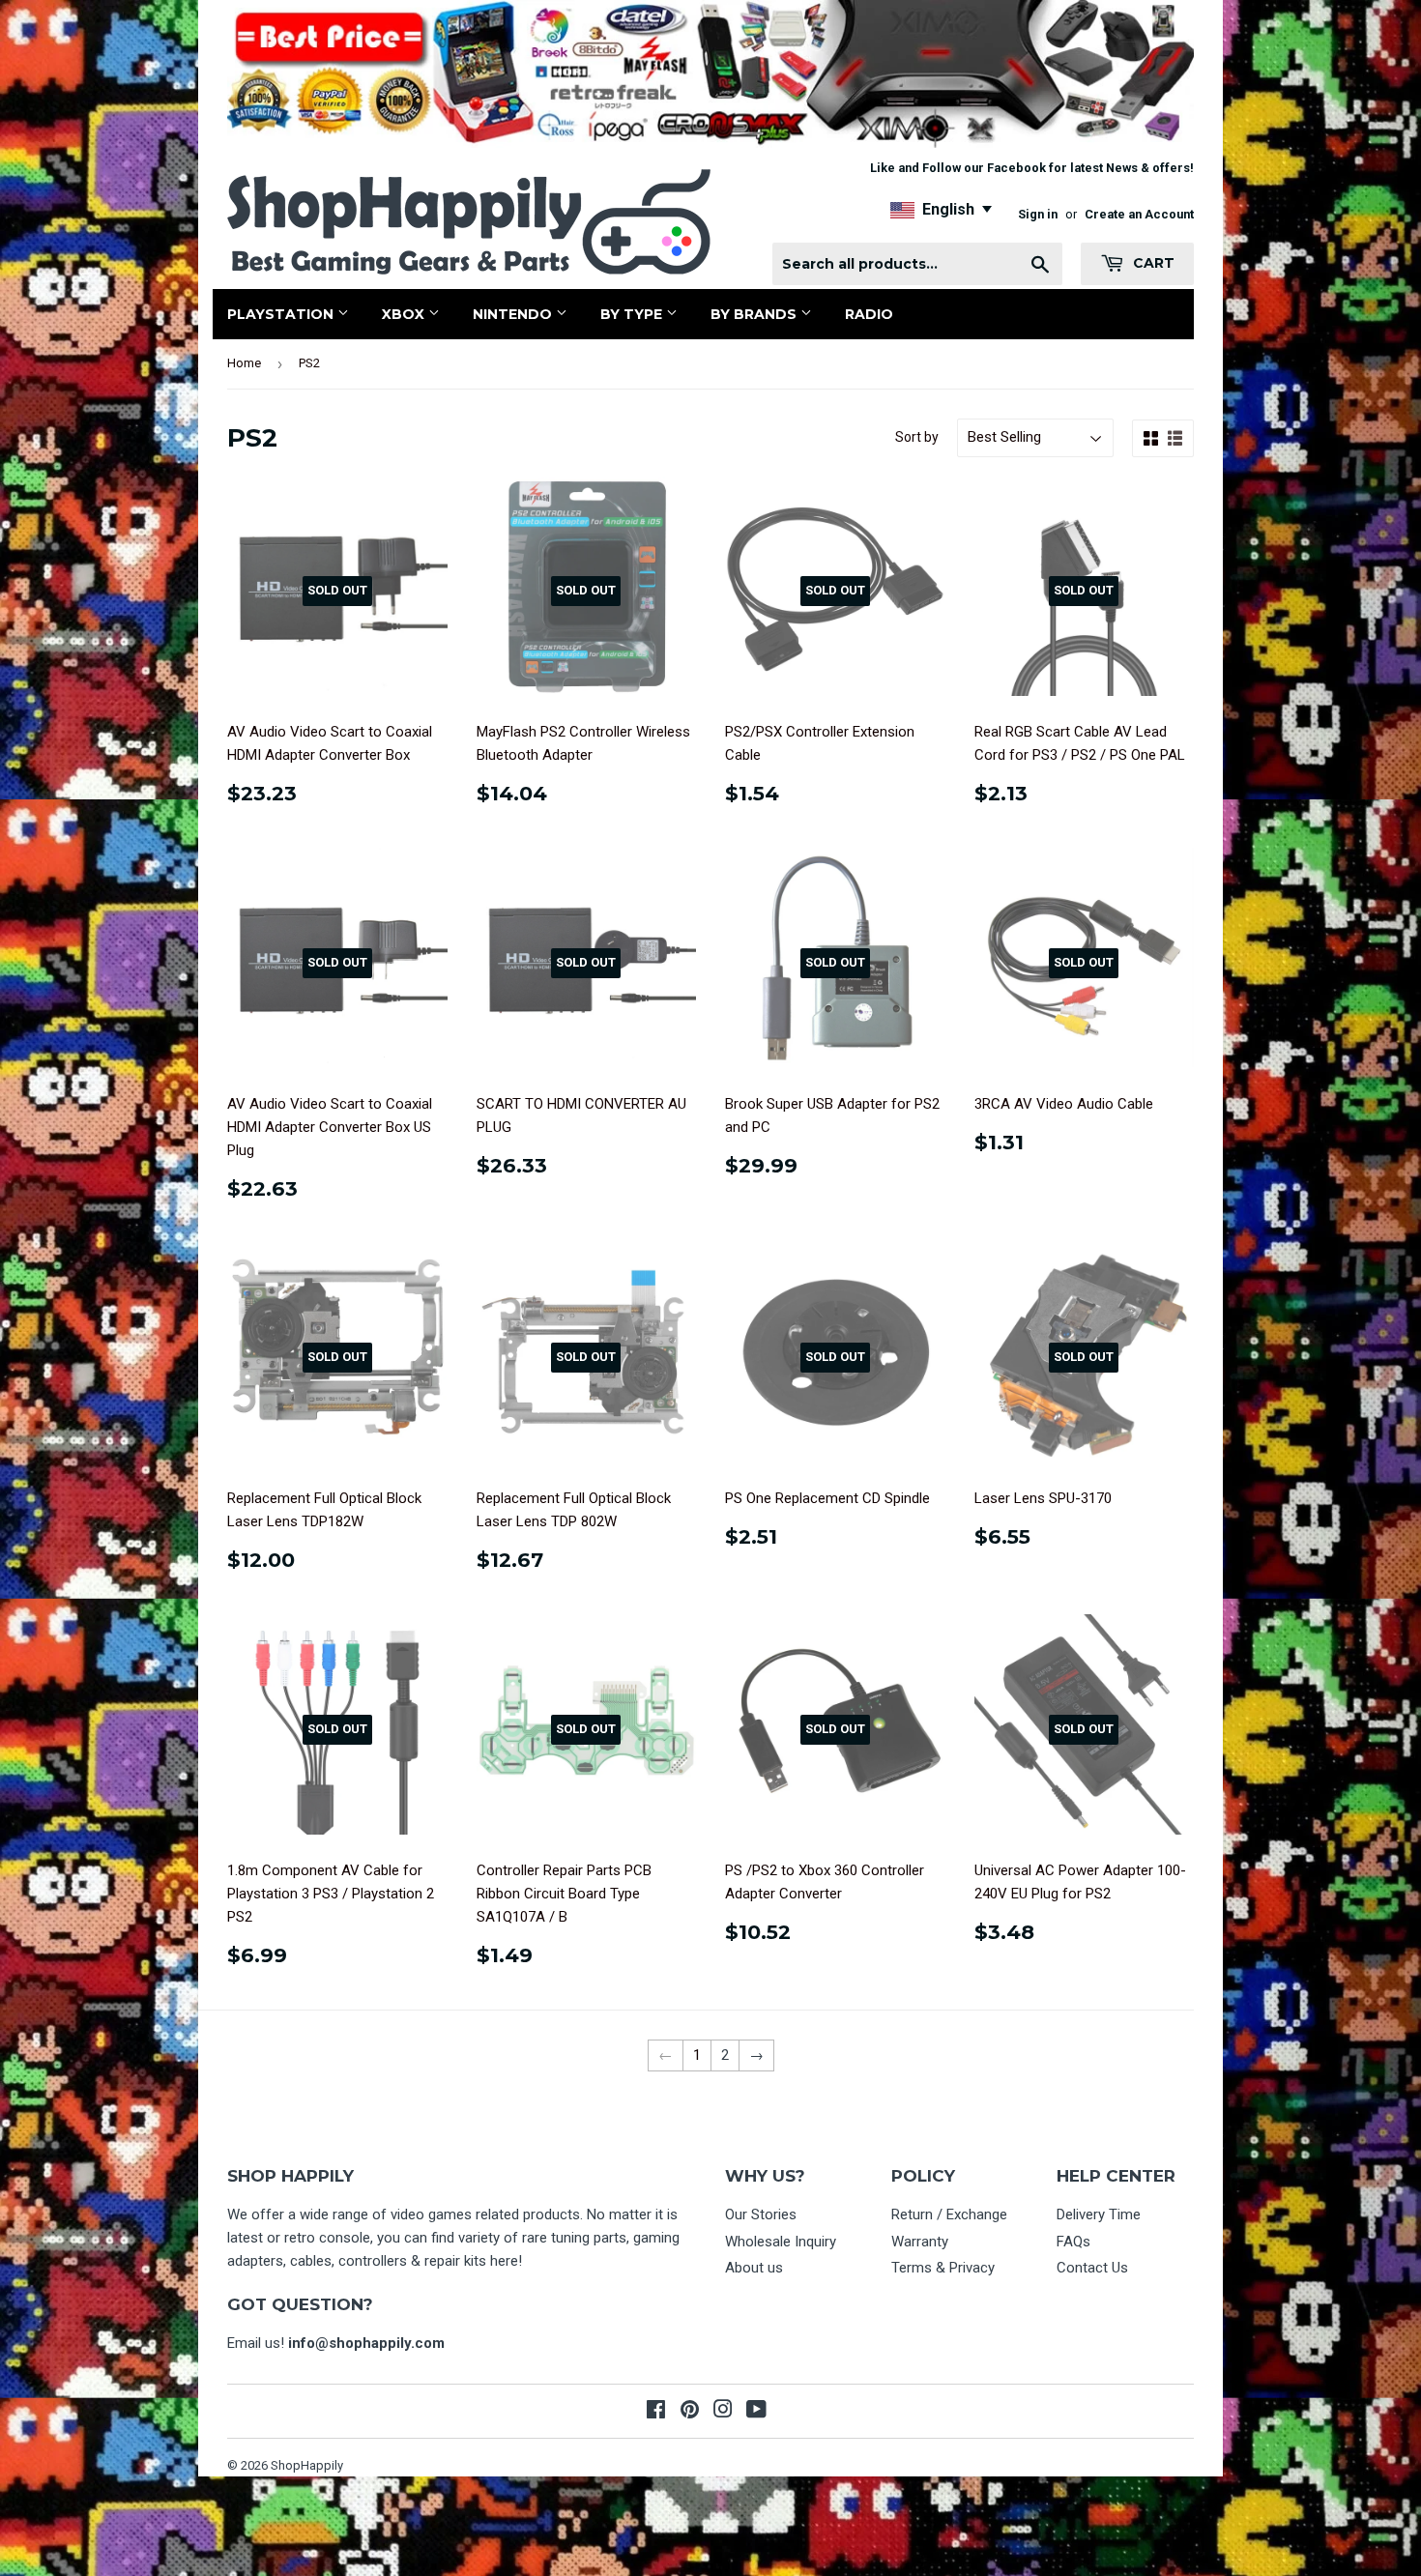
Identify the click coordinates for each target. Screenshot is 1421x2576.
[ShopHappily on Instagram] (723, 2412)
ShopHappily (307, 2465)
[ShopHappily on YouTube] (756, 2412)
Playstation (282, 314)
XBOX (405, 314)
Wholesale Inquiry (781, 2242)
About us (754, 2268)
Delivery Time (1099, 2214)
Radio (869, 314)
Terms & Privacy (943, 2268)
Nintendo (514, 314)
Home (244, 363)
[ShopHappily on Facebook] (656, 2412)
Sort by (917, 437)
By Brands (755, 314)
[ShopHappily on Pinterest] (690, 2412)
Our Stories (761, 2214)
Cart (1152, 263)
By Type (633, 314)
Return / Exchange (949, 2214)
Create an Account (1139, 214)
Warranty (920, 2242)
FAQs (1073, 2242)
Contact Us (1092, 2268)
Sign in (1038, 214)
